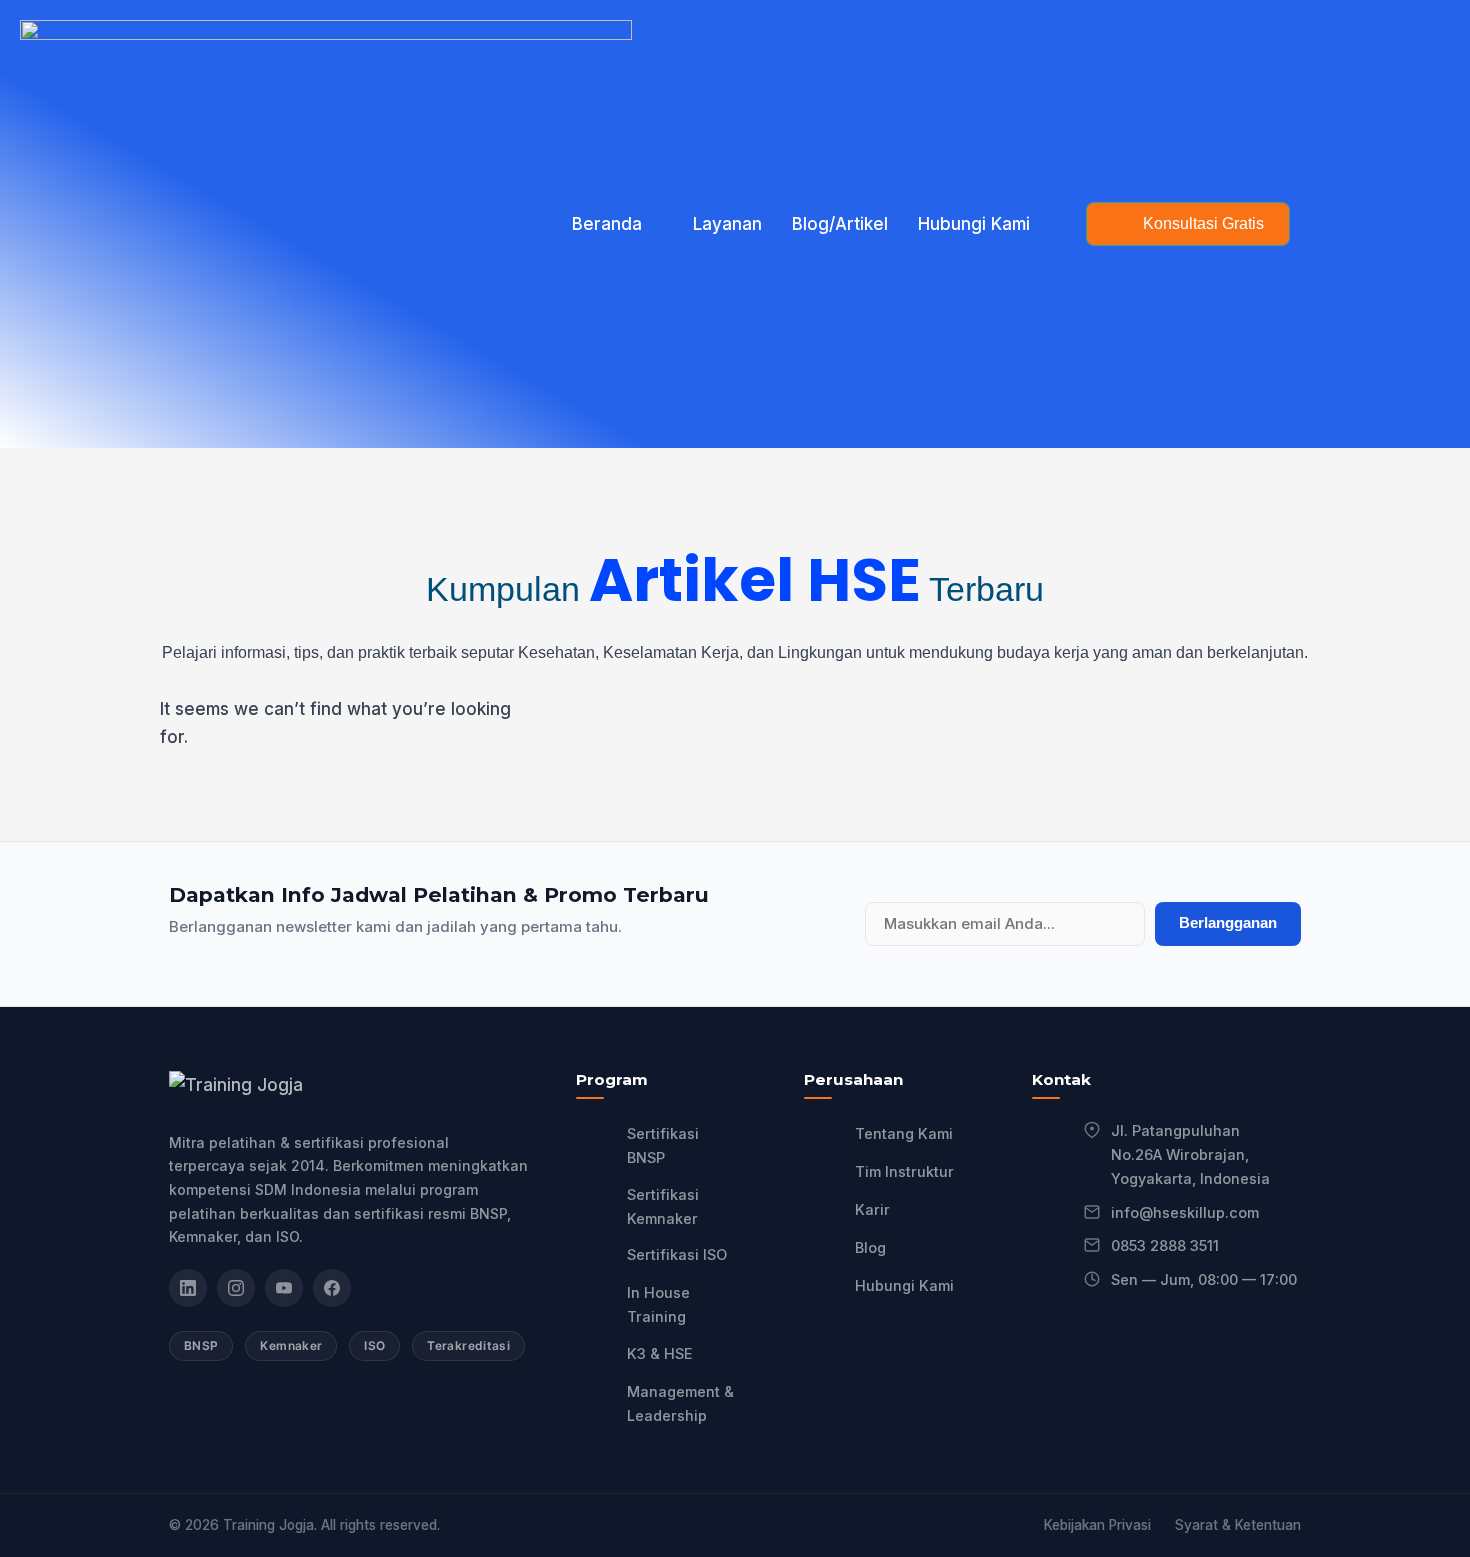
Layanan (727, 224)
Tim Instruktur (904, 1171)
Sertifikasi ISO (677, 1254)
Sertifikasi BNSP (663, 1145)
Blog (870, 1247)
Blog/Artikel (840, 224)
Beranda (607, 224)
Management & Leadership (680, 1403)
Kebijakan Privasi (1097, 1525)
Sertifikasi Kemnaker (663, 1206)
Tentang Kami (904, 1133)
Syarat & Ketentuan (1238, 1525)
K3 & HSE (660, 1353)
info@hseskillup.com (1185, 1212)
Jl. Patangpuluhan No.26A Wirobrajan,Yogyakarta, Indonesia (1190, 1154)
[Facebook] (332, 1288)
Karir (872, 1209)
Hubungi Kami (974, 224)
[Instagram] (236, 1288)
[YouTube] (284, 1288)
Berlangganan (1228, 922)
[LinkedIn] (188, 1288)
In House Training (658, 1304)
